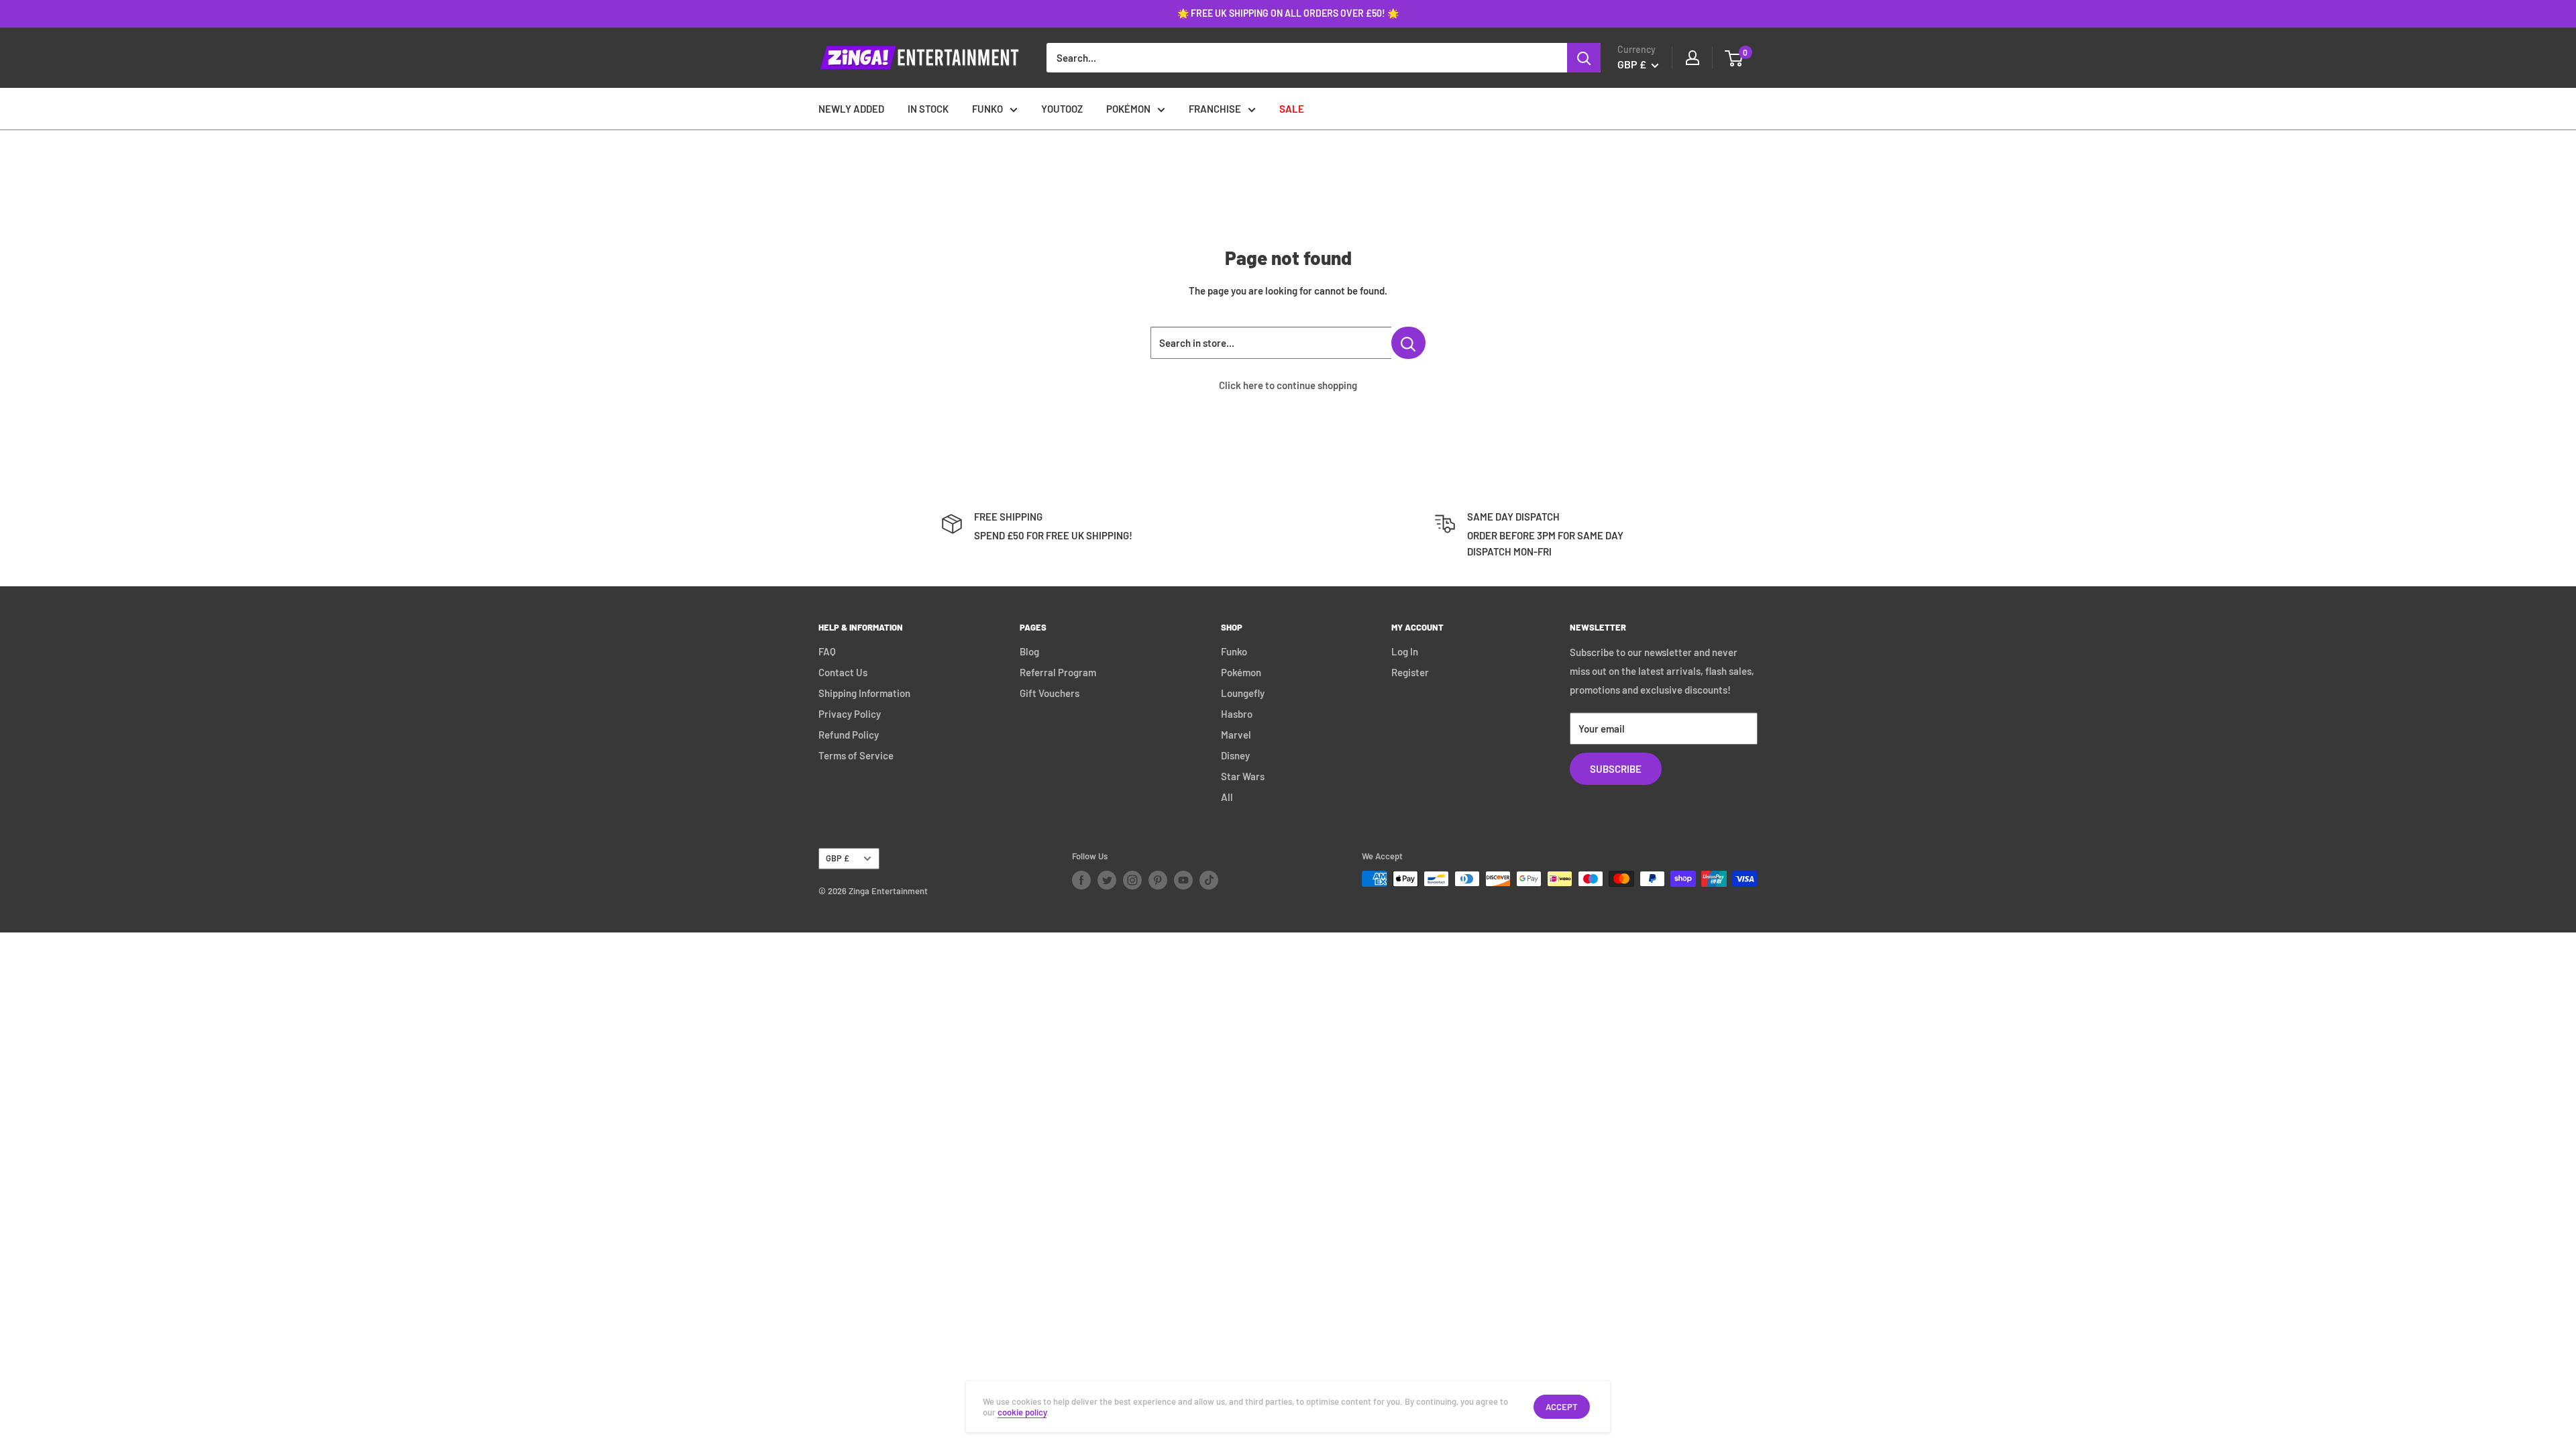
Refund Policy (849, 735)
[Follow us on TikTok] (1209, 880)
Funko (1234, 651)
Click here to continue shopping (1288, 385)
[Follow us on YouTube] (1183, 880)
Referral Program (1058, 672)
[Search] (1584, 58)
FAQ (827, 651)
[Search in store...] (1408, 343)
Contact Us (843, 672)
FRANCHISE (1215, 109)
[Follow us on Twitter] (1107, 880)
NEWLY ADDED (851, 109)
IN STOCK (928, 109)
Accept (1562, 1407)
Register (1410, 672)
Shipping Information (864, 693)
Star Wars (1243, 776)
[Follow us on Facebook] (1081, 880)
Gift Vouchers (1050, 693)
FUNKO (987, 109)
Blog (1029, 651)
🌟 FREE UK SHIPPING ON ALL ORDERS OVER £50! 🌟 (1288, 13)
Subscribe (1616, 769)
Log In (1405, 651)
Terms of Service (856, 755)
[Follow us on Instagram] (1132, 880)
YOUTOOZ (1062, 109)
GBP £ (838, 858)
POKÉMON (1128, 109)
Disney (1235, 755)
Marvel (1236, 735)
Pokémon (1241, 672)
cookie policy (1022, 1412)
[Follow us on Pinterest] (1158, 880)
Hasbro (1237, 714)
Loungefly (1243, 693)
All (1227, 797)
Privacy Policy (850, 714)
